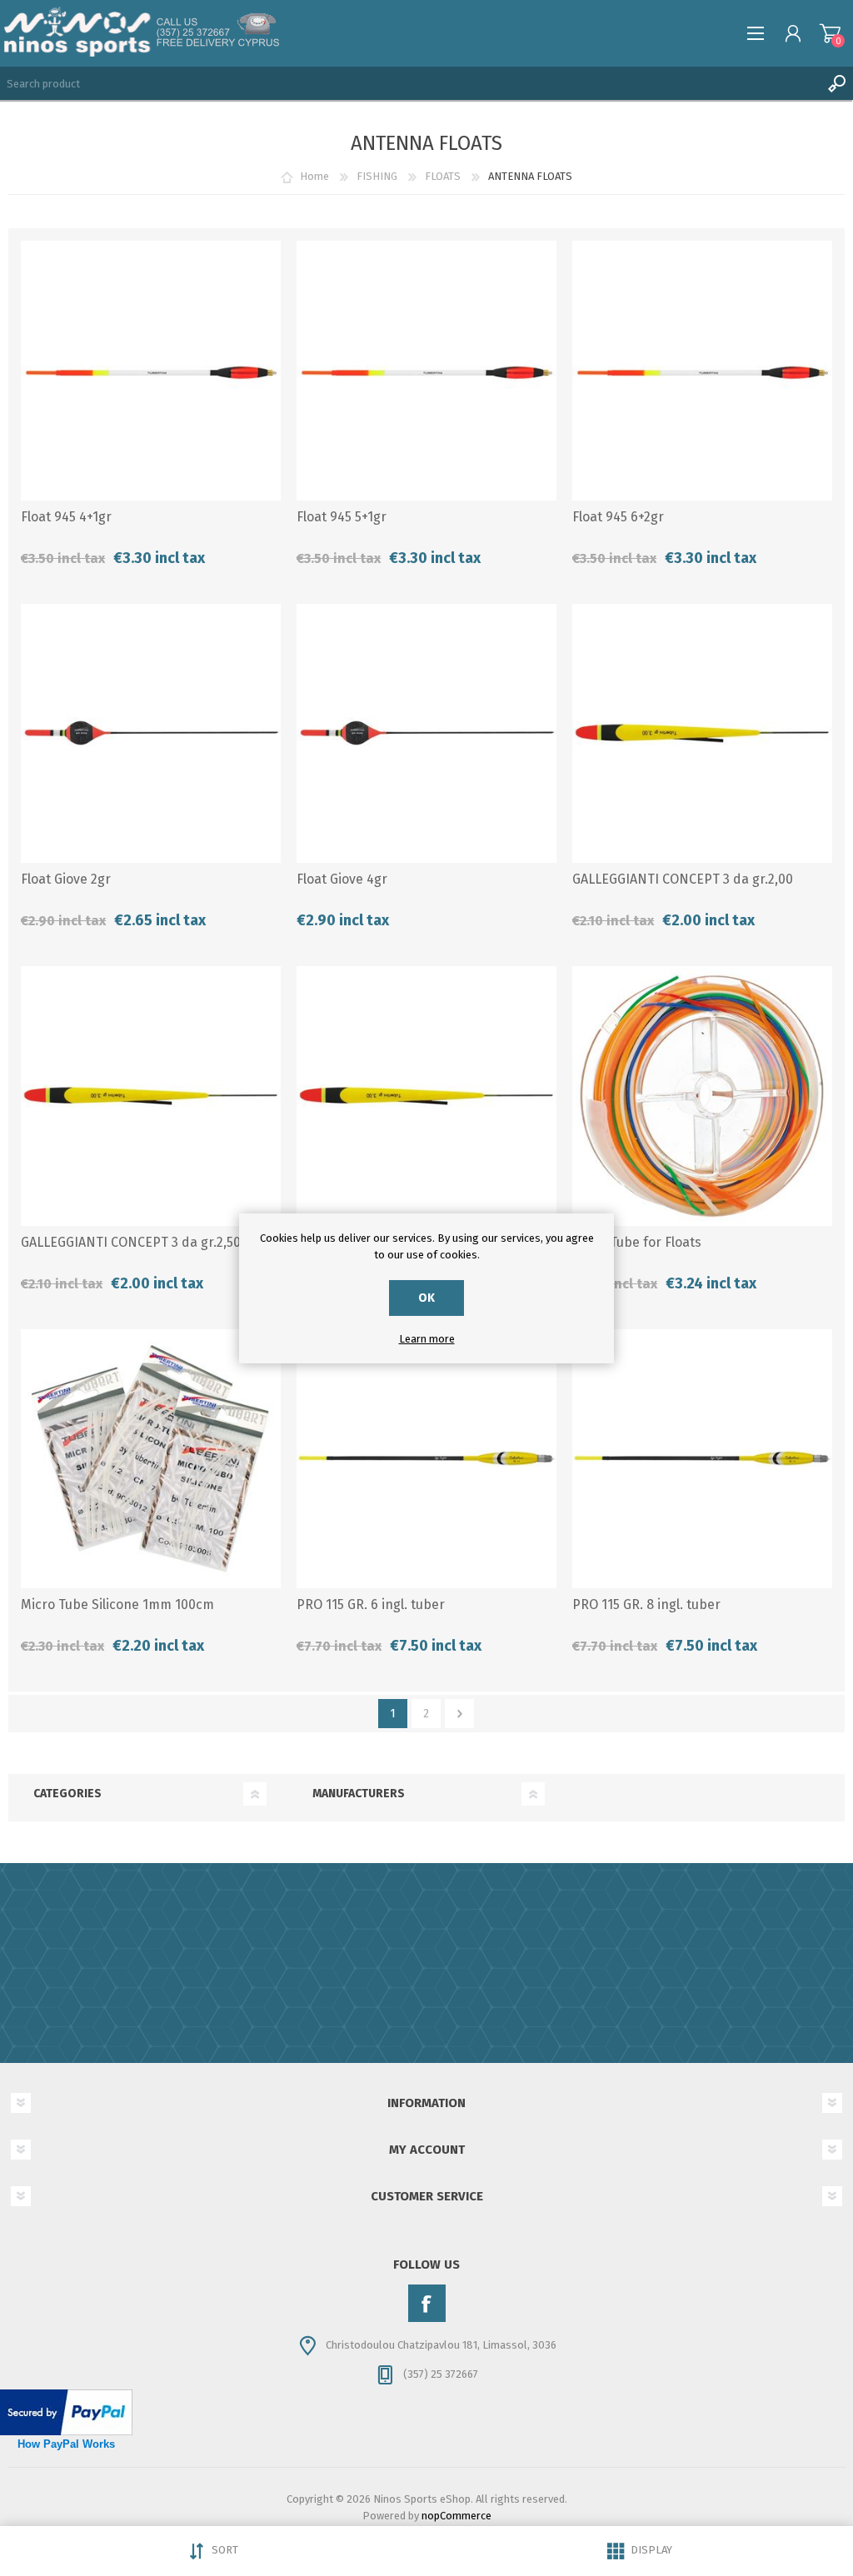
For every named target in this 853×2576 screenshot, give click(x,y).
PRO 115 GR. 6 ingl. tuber (371, 1604)
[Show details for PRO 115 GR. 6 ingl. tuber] (426, 1459)
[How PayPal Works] (66, 2432)
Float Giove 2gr (66, 879)
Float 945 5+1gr (342, 517)
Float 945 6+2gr (618, 517)
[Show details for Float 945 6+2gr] (702, 371)
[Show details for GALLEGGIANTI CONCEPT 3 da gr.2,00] (702, 734)
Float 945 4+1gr (66, 517)
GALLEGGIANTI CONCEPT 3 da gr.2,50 (131, 1242)
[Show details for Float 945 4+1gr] (151, 371)
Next (459, 1714)
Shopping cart (830, 33)
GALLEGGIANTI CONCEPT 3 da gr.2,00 (683, 879)
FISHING (377, 176)
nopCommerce (456, 2516)
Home (314, 176)
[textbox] (410, 83)
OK (426, 1298)
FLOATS (443, 176)
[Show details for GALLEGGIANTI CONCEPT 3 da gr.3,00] (426, 1096)
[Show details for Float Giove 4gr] (426, 734)
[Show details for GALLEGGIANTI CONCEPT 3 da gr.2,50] (151, 1096)
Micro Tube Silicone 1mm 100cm (117, 1604)
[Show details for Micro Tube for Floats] (702, 1096)
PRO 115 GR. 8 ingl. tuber (646, 1604)
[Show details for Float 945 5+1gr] (426, 371)
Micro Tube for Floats (637, 1242)
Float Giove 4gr (342, 879)
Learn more (427, 1339)
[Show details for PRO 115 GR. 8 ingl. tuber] (702, 1459)
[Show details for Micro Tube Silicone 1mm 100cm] (151, 1459)
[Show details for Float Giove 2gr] (151, 734)
